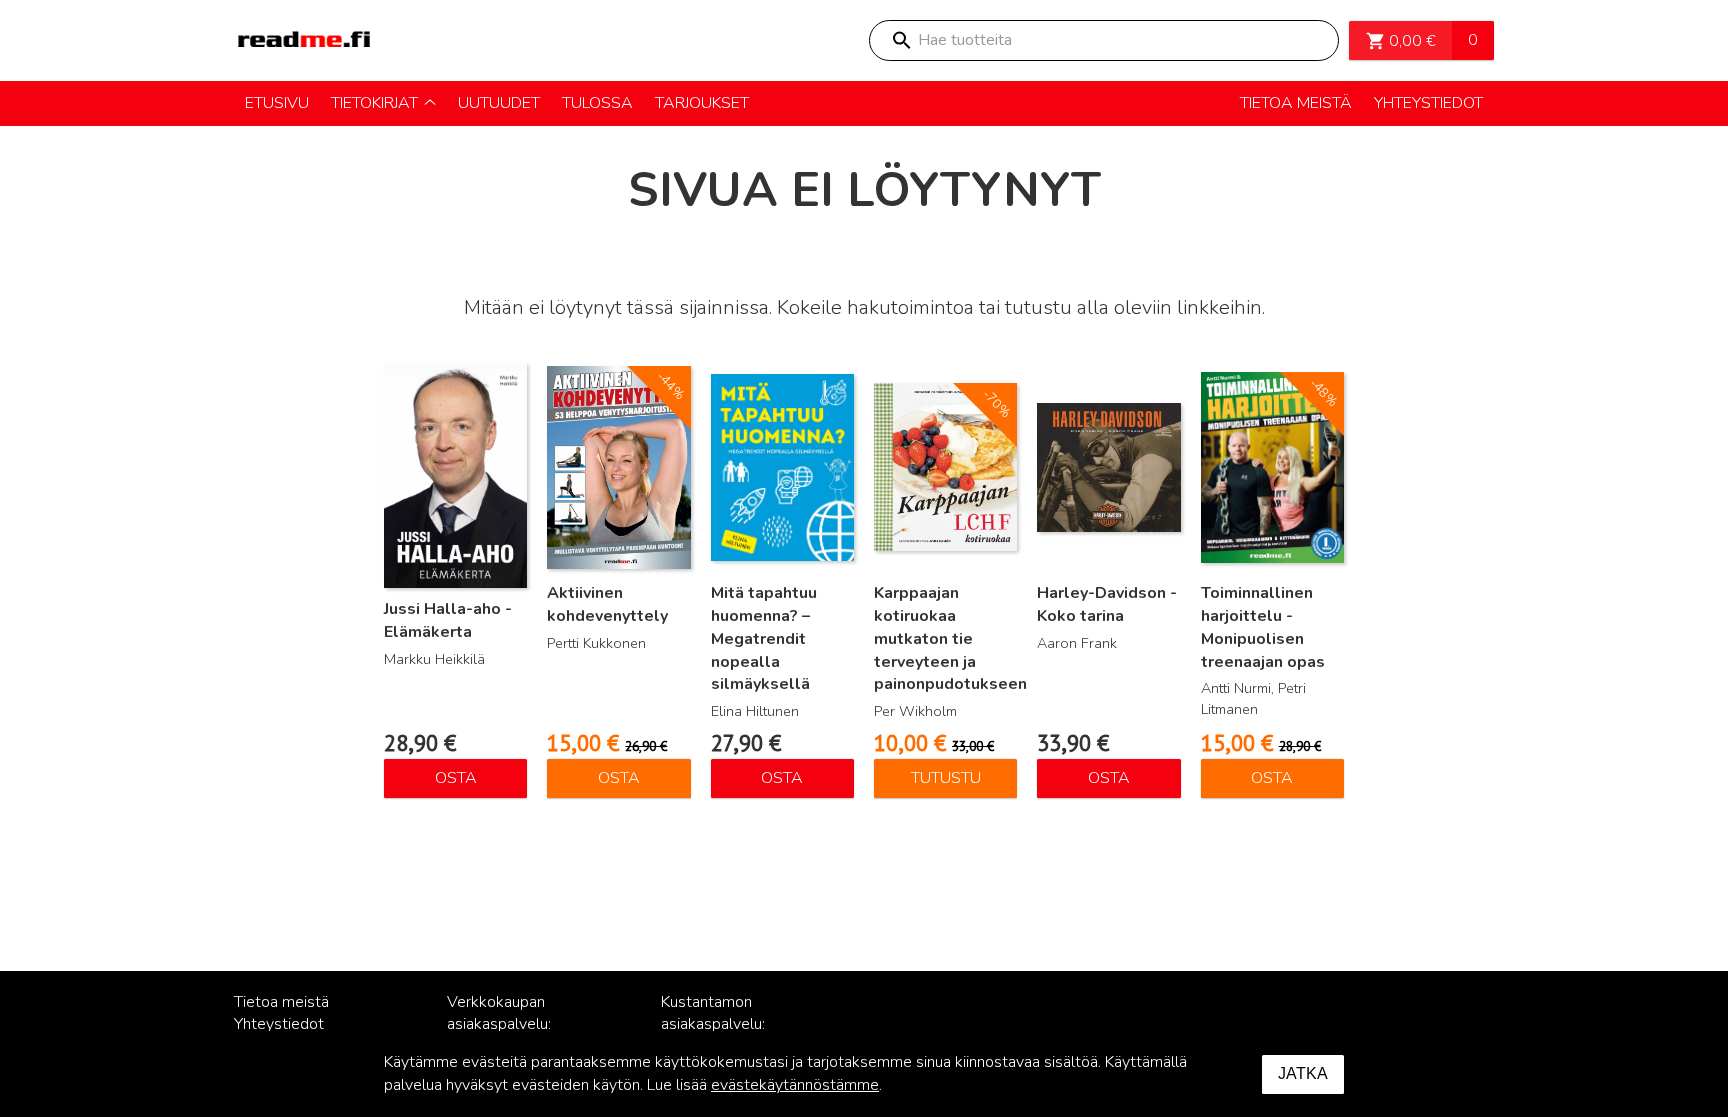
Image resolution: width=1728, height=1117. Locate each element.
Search (901, 40)
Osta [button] (456, 778)
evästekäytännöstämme (795, 1085)
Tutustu (946, 778)
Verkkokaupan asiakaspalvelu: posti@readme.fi (504, 1025)
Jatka (1303, 1073)
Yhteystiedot (279, 1024)
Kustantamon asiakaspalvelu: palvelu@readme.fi (726, 1025)
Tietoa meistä (281, 1002)
